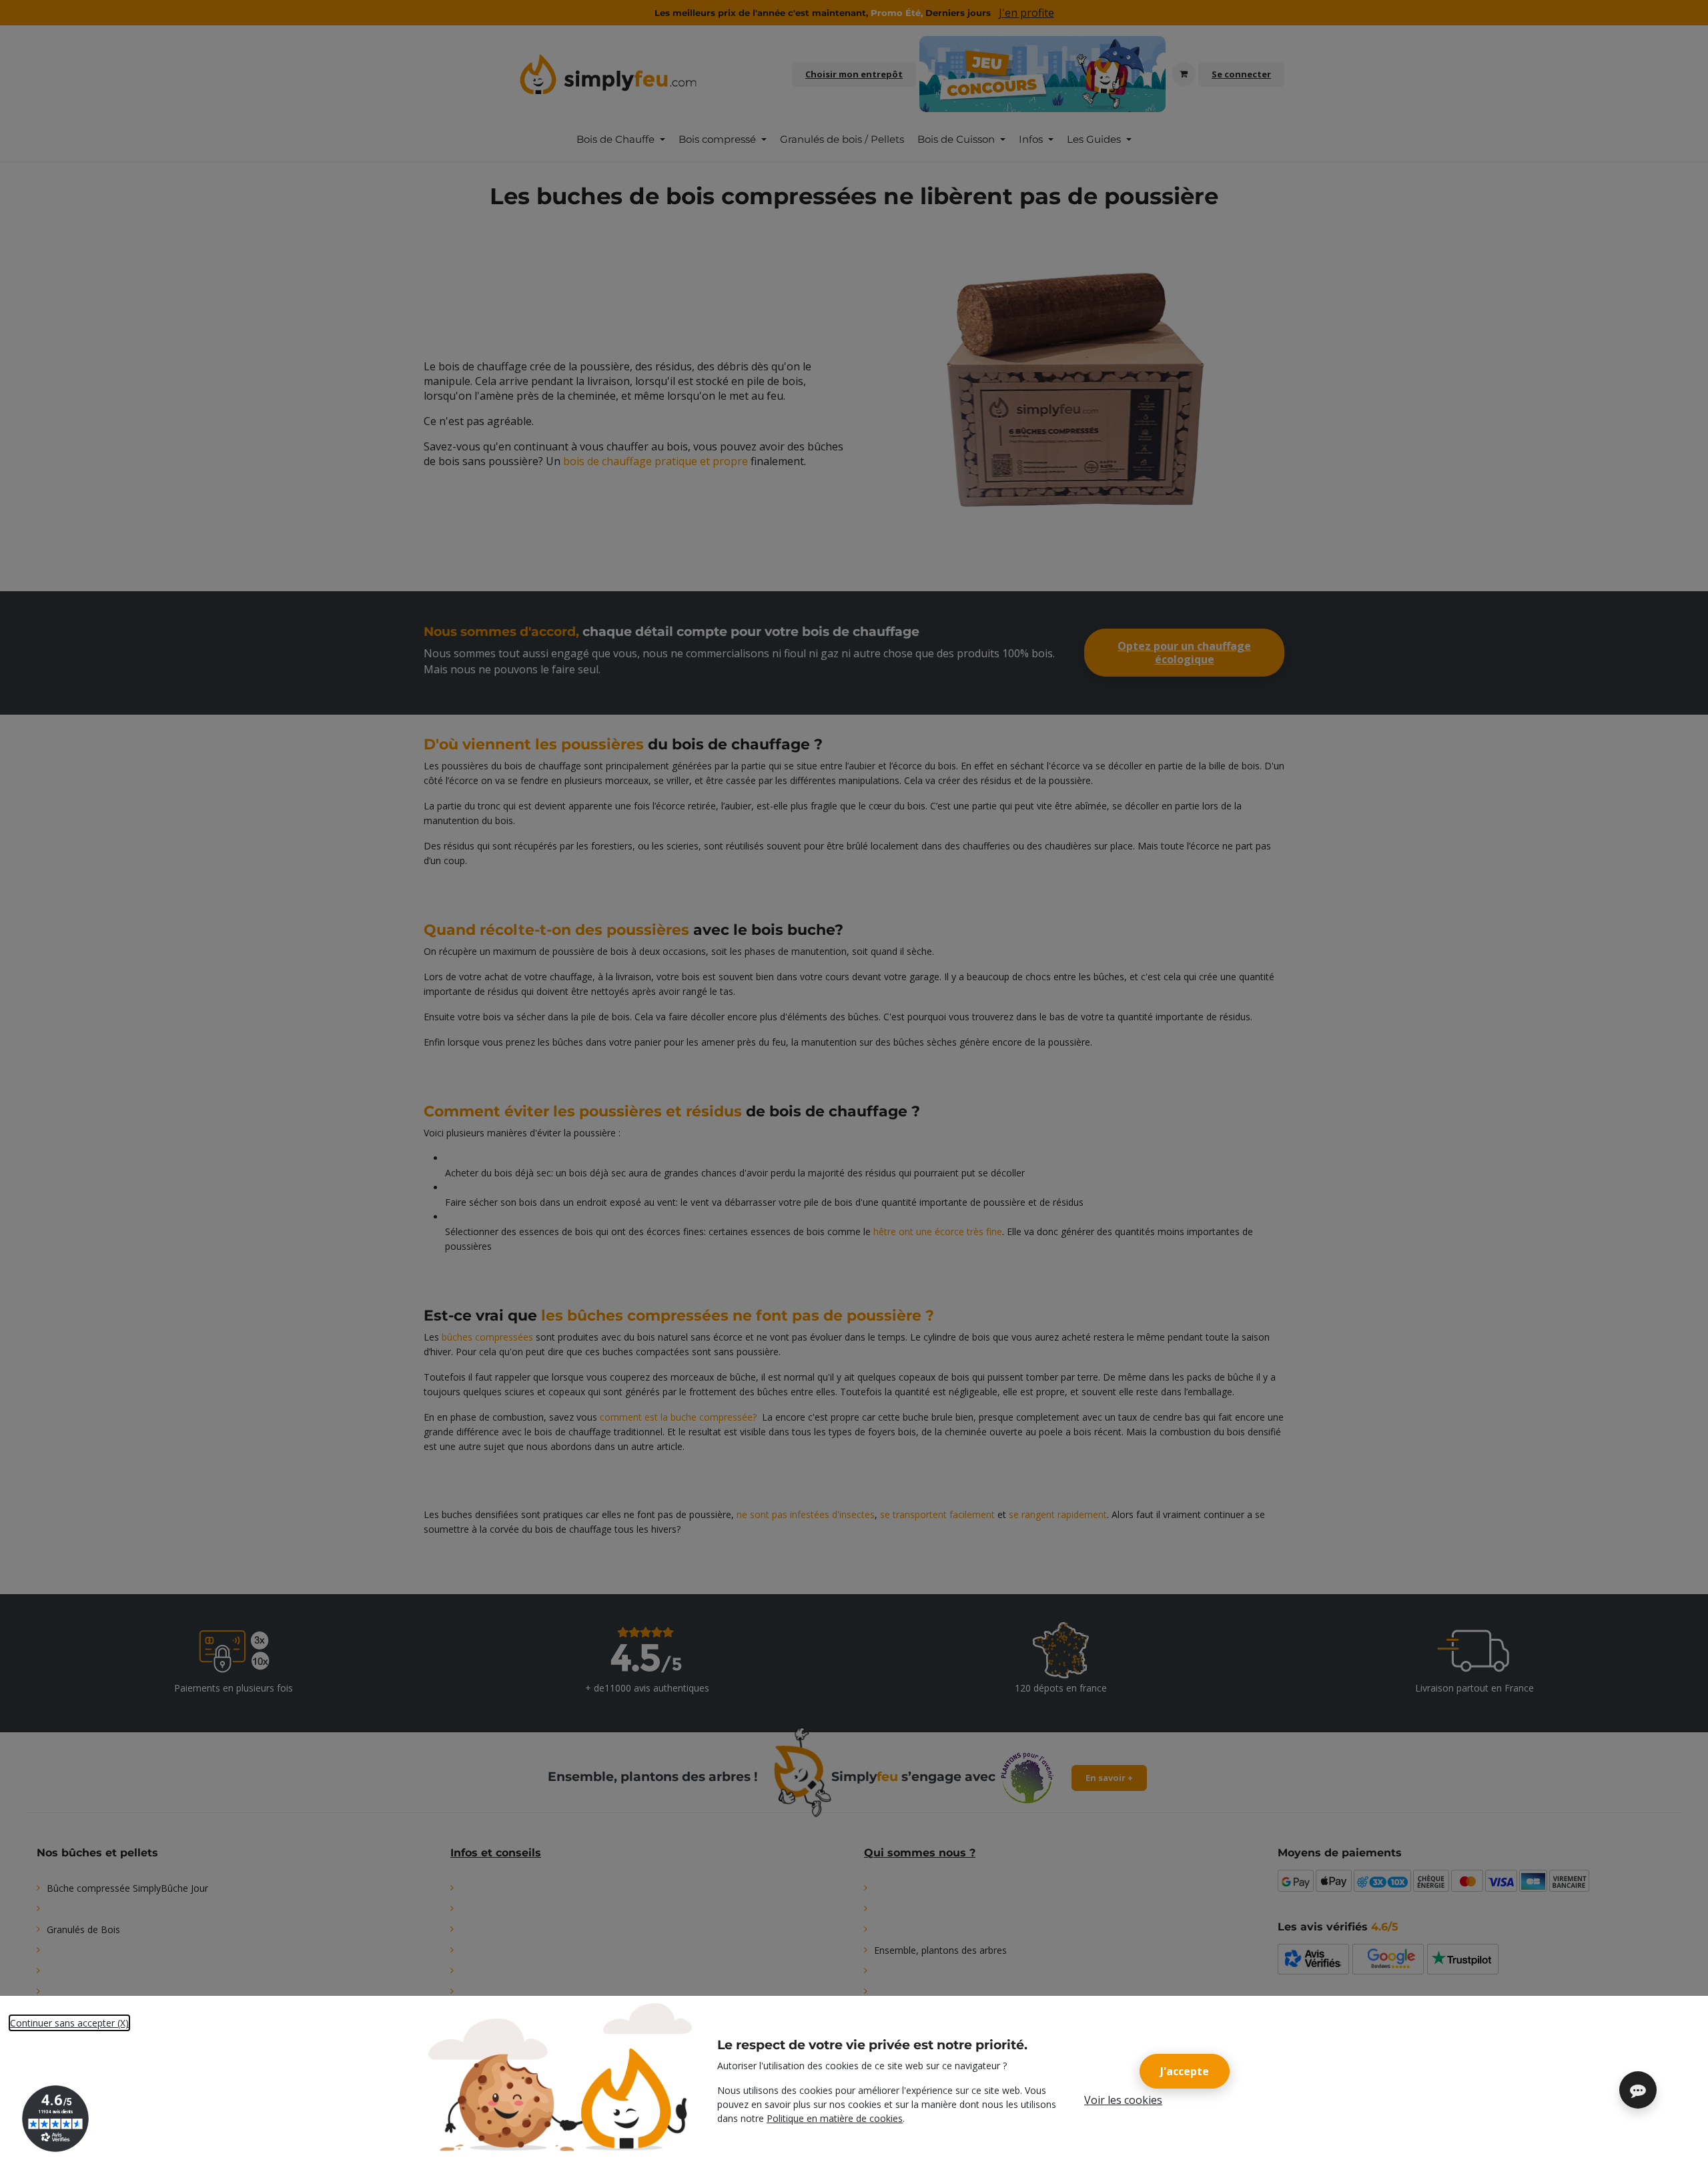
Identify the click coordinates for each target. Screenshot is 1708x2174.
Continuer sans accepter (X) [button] (69, 2023)
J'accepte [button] (1185, 2071)
